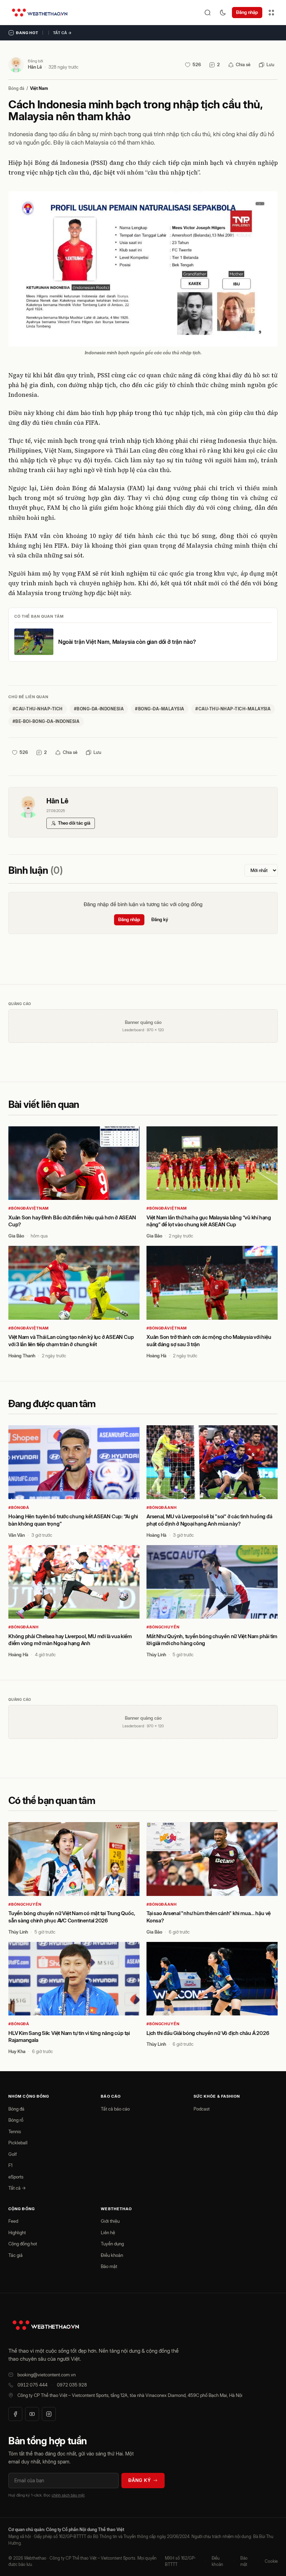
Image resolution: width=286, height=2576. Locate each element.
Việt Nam (39, 88)
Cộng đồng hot (23, 2244)
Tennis (15, 2131)
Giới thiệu (110, 2221)
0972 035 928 (72, 2385)
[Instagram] (49, 2414)
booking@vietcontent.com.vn (47, 2375)
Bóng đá (16, 88)
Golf (13, 2154)
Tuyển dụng (112, 2244)
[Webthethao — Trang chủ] (40, 13)
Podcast (202, 2109)
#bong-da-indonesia (99, 709)
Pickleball (18, 2143)
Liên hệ (108, 2232)
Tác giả (16, 2255)
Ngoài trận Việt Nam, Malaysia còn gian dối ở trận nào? (127, 642)
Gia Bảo (16, 1236)
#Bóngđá (19, 1507)
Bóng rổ (16, 2120)
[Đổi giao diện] (223, 13)
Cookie (271, 2561)
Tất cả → (62, 33)
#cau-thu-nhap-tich (38, 709)
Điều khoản (112, 2255)
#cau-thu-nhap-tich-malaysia (233, 709)
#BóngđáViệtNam (29, 1208)
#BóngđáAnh (162, 1507)
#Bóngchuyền (163, 1627)
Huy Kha (17, 2051)
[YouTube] (32, 2414)
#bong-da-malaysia (160, 709)
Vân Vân (17, 1535)
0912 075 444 (32, 2385)
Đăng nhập (247, 12)
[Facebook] (15, 2414)
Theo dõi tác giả (74, 823)
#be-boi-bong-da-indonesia (46, 721)
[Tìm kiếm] (208, 13)
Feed (13, 2221)
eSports (16, 2177)
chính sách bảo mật (68, 2495)
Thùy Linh (156, 1655)
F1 (10, 2165)
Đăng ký (160, 919)
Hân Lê (35, 67)
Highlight (17, 2232)
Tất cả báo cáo (115, 2109)
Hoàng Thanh (22, 1356)
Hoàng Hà (156, 1356)
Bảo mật (109, 2266)
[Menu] (271, 13)
